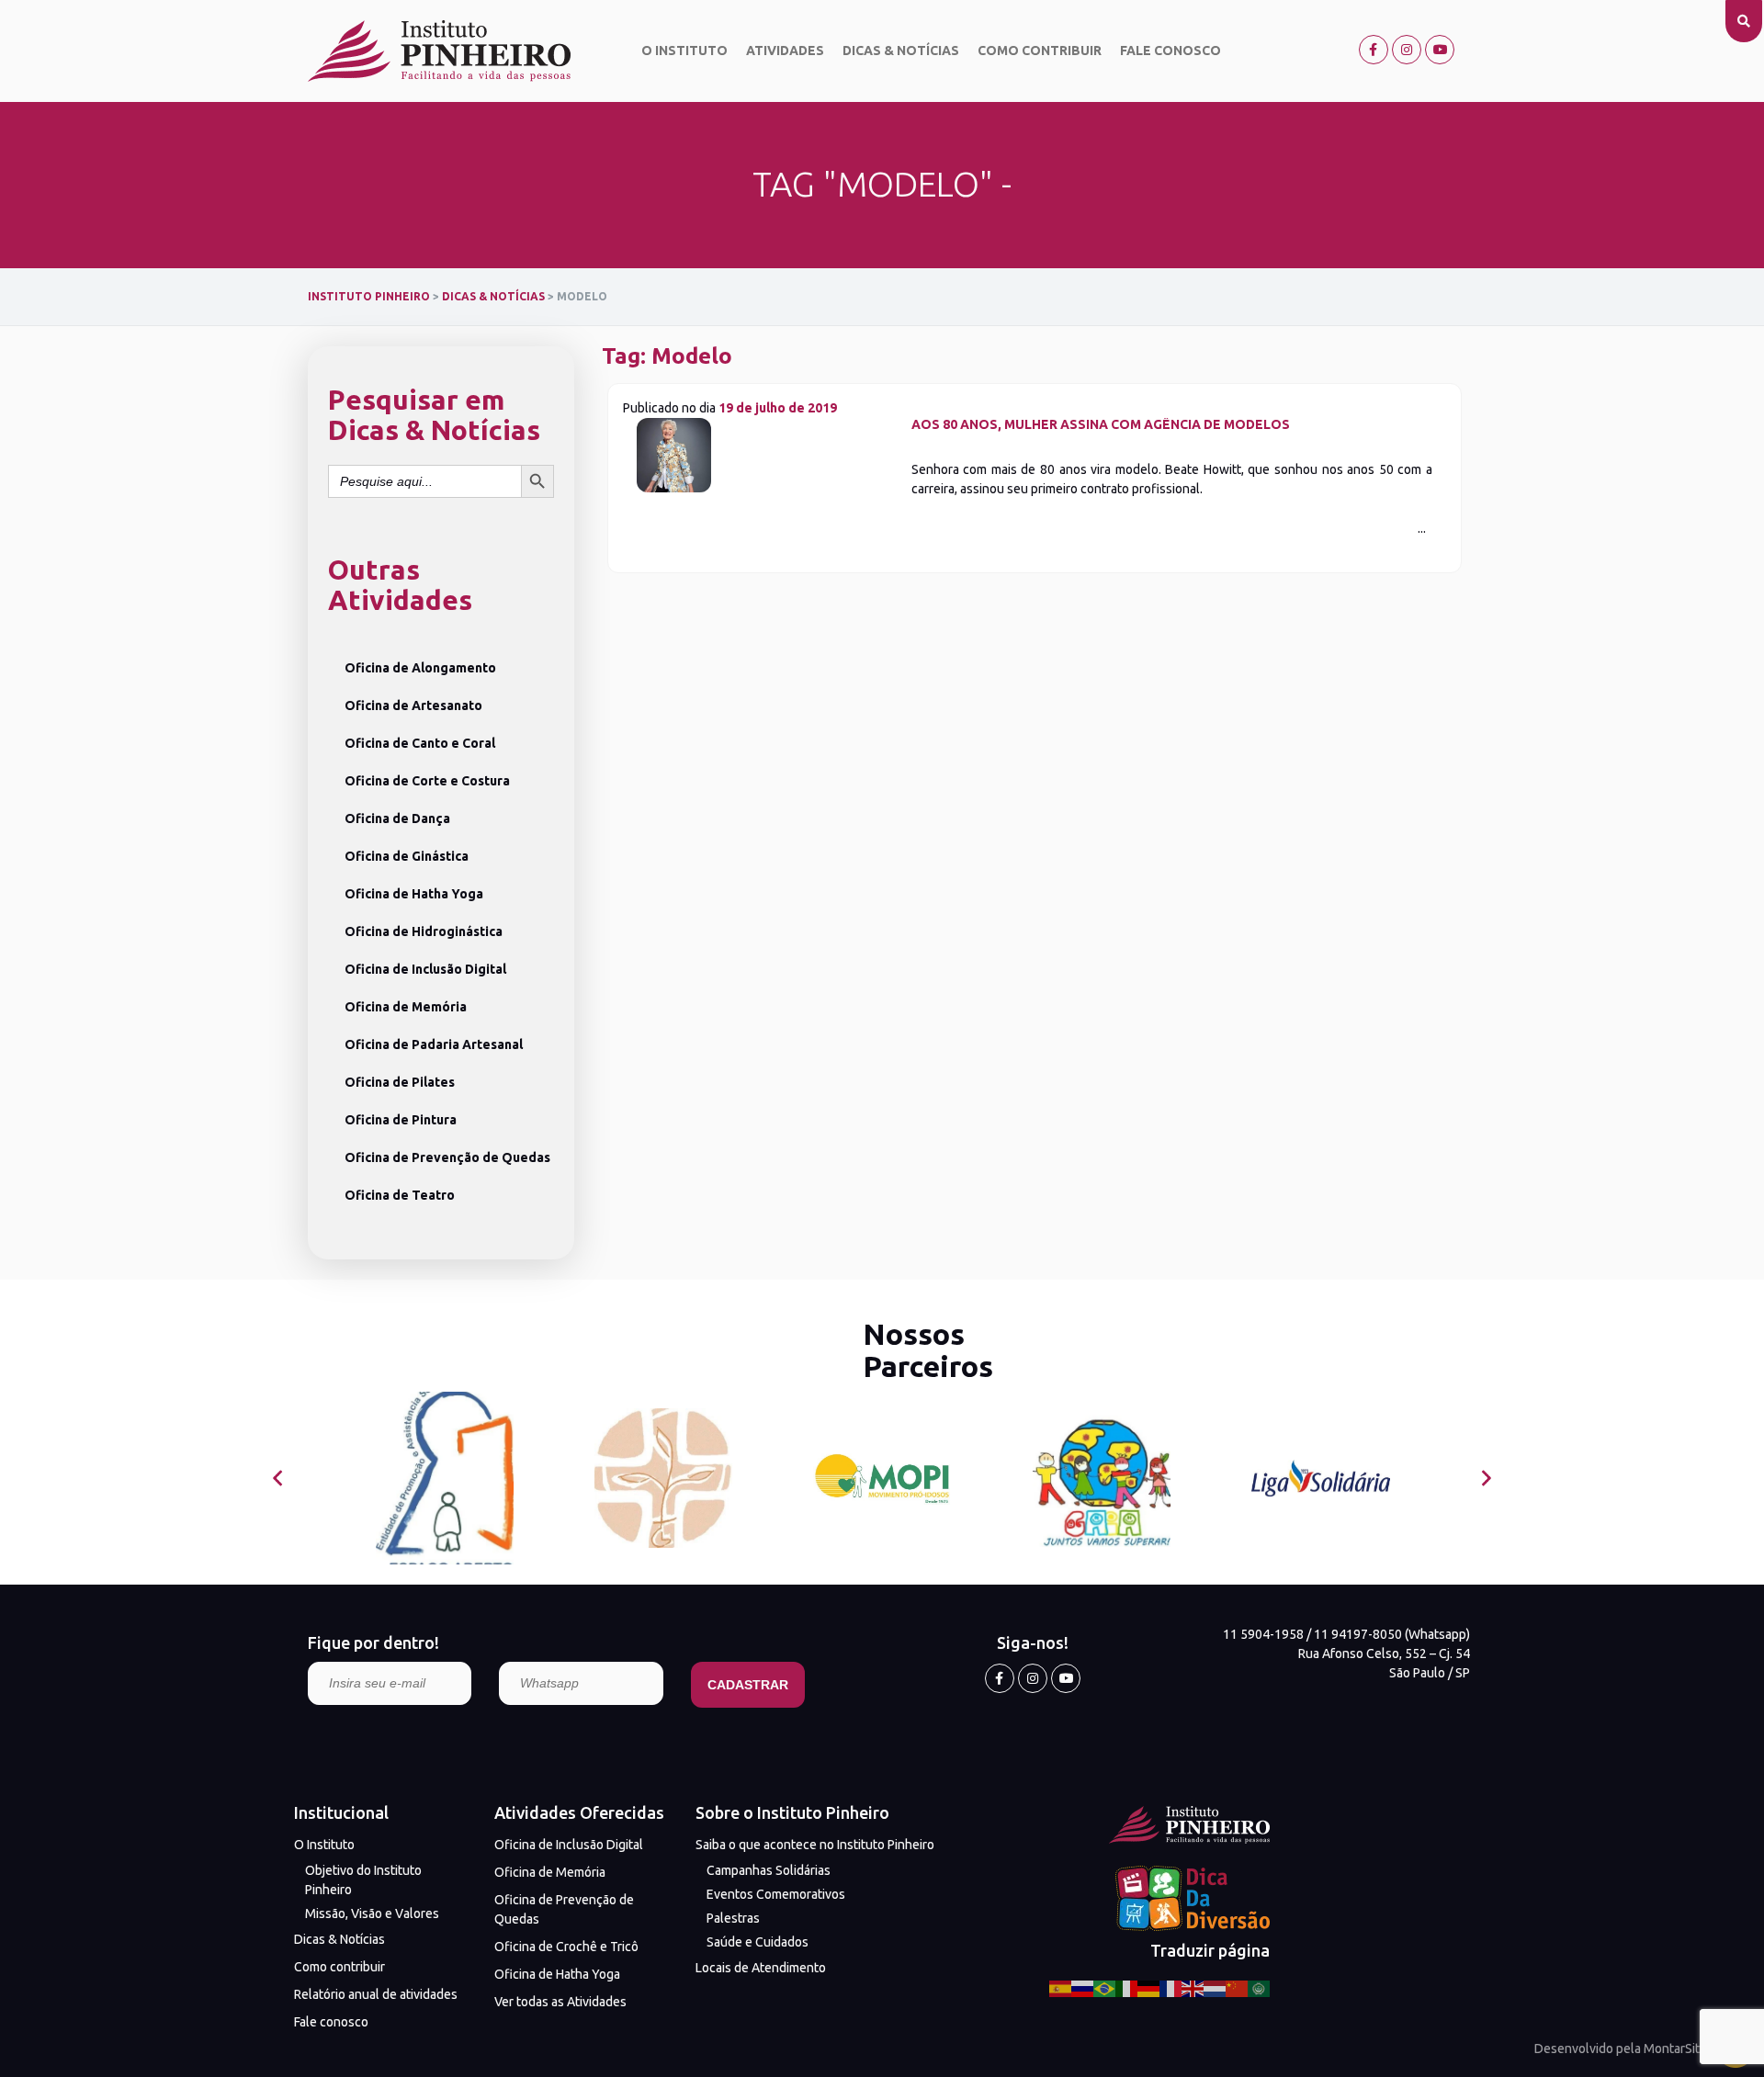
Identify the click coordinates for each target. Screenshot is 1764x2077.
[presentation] (278, 1479)
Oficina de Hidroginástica (424, 931)
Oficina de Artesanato (413, 706)
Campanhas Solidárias (769, 1870)
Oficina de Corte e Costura (427, 781)
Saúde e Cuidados (758, 1942)
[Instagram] (1407, 50)
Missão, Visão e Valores (372, 1913)
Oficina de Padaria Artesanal (434, 1044)
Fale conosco (1170, 51)
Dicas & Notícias (901, 51)
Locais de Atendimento (761, 1968)
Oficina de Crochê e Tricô (566, 1947)
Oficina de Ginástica (407, 856)
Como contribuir (1040, 51)
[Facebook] (1374, 50)
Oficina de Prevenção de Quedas (447, 1157)
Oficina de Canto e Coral (420, 743)
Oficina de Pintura (401, 1120)
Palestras (733, 1918)
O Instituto (684, 51)
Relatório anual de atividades (376, 1994)
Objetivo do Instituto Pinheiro (363, 1880)
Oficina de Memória (406, 1007)
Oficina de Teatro (400, 1195)
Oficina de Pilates (400, 1082)
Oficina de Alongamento (420, 668)
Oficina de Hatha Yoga (414, 894)
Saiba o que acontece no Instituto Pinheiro (815, 1845)
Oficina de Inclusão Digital (425, 969)
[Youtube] (1440, 50)
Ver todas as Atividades (560, 2002)
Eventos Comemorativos (776, 1894)
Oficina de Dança (397, 818)
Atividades (785, 51)
